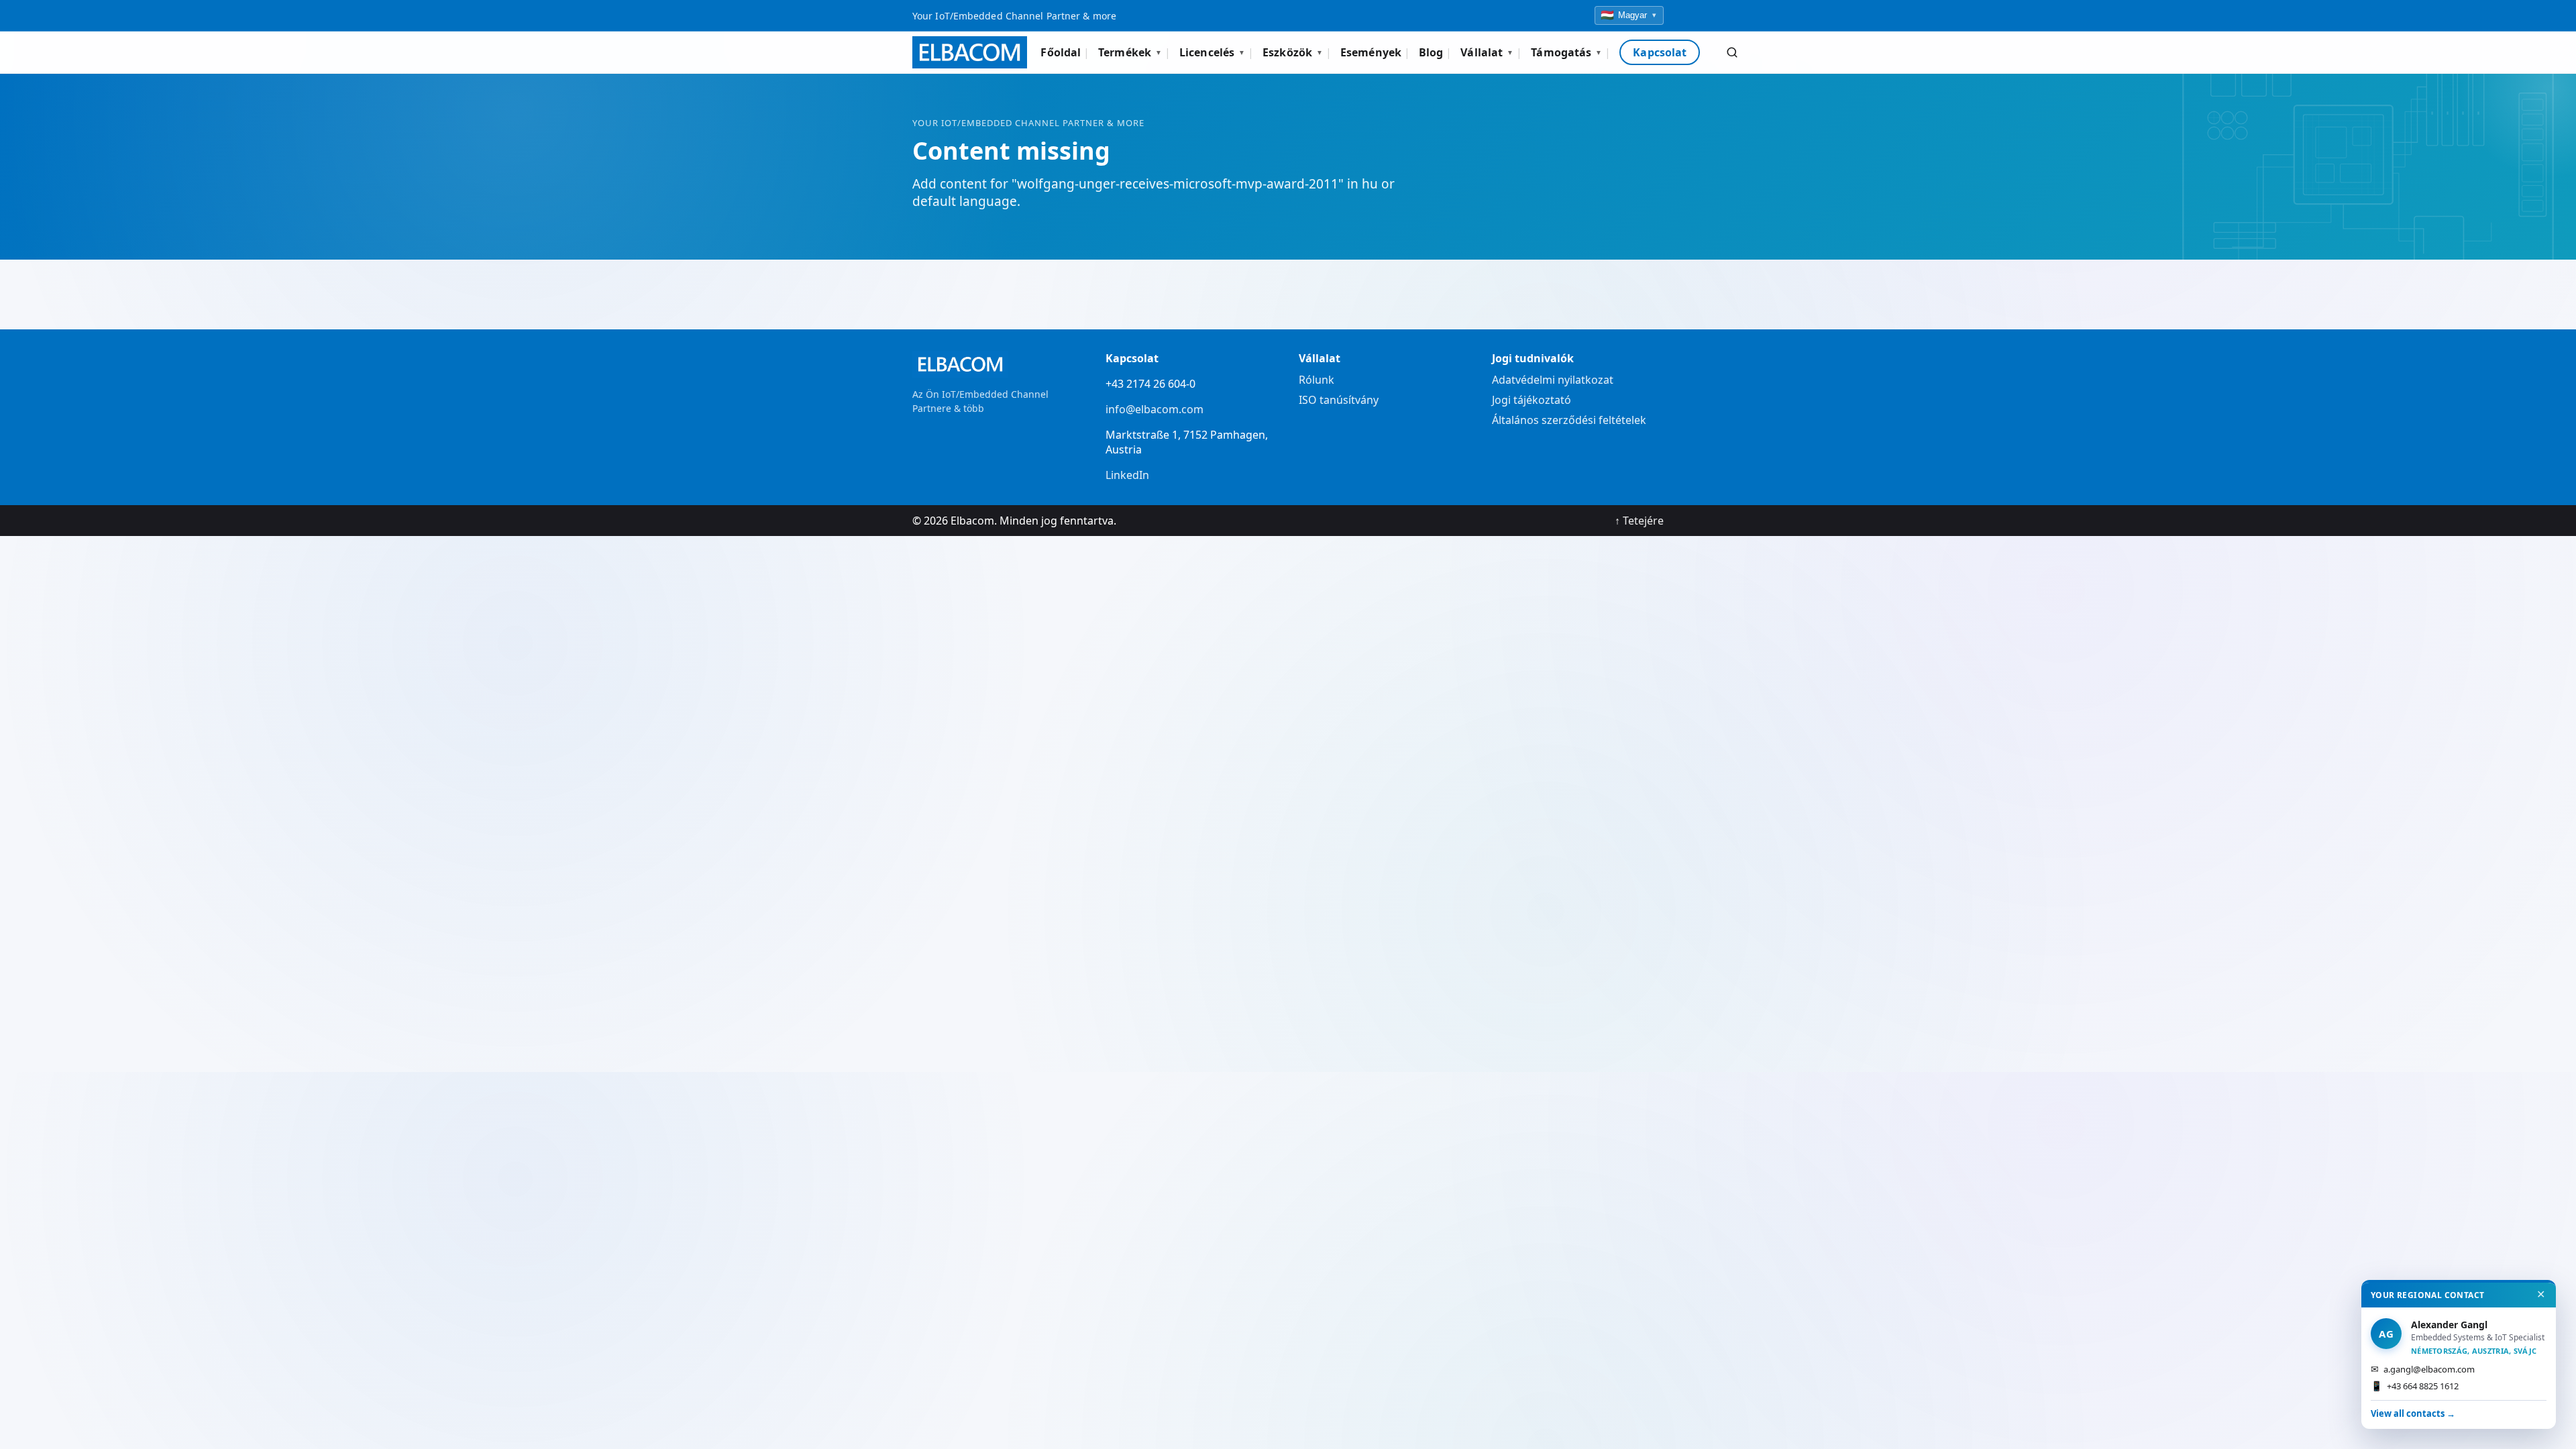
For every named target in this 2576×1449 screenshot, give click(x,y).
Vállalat (1487, 52)
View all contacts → (2413, 1413)
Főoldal (1061, 52)
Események (1371, 52)
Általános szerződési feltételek (1569, 420)
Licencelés (1212, 52)
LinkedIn (1127, 475)
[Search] (1732, 52)
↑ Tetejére (1639, 521)
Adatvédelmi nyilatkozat (1553, 380)
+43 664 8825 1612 (2415, 1386)
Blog (1431, 52)
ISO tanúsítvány (1339, 400)
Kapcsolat (1660, 52)
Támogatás (1566, 52)
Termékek (1130, 52)
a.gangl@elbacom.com (2423, 1369)
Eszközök (1293, 52)
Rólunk (1317, 380)
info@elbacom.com (1155, 409)
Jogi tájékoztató (1532, 400)
